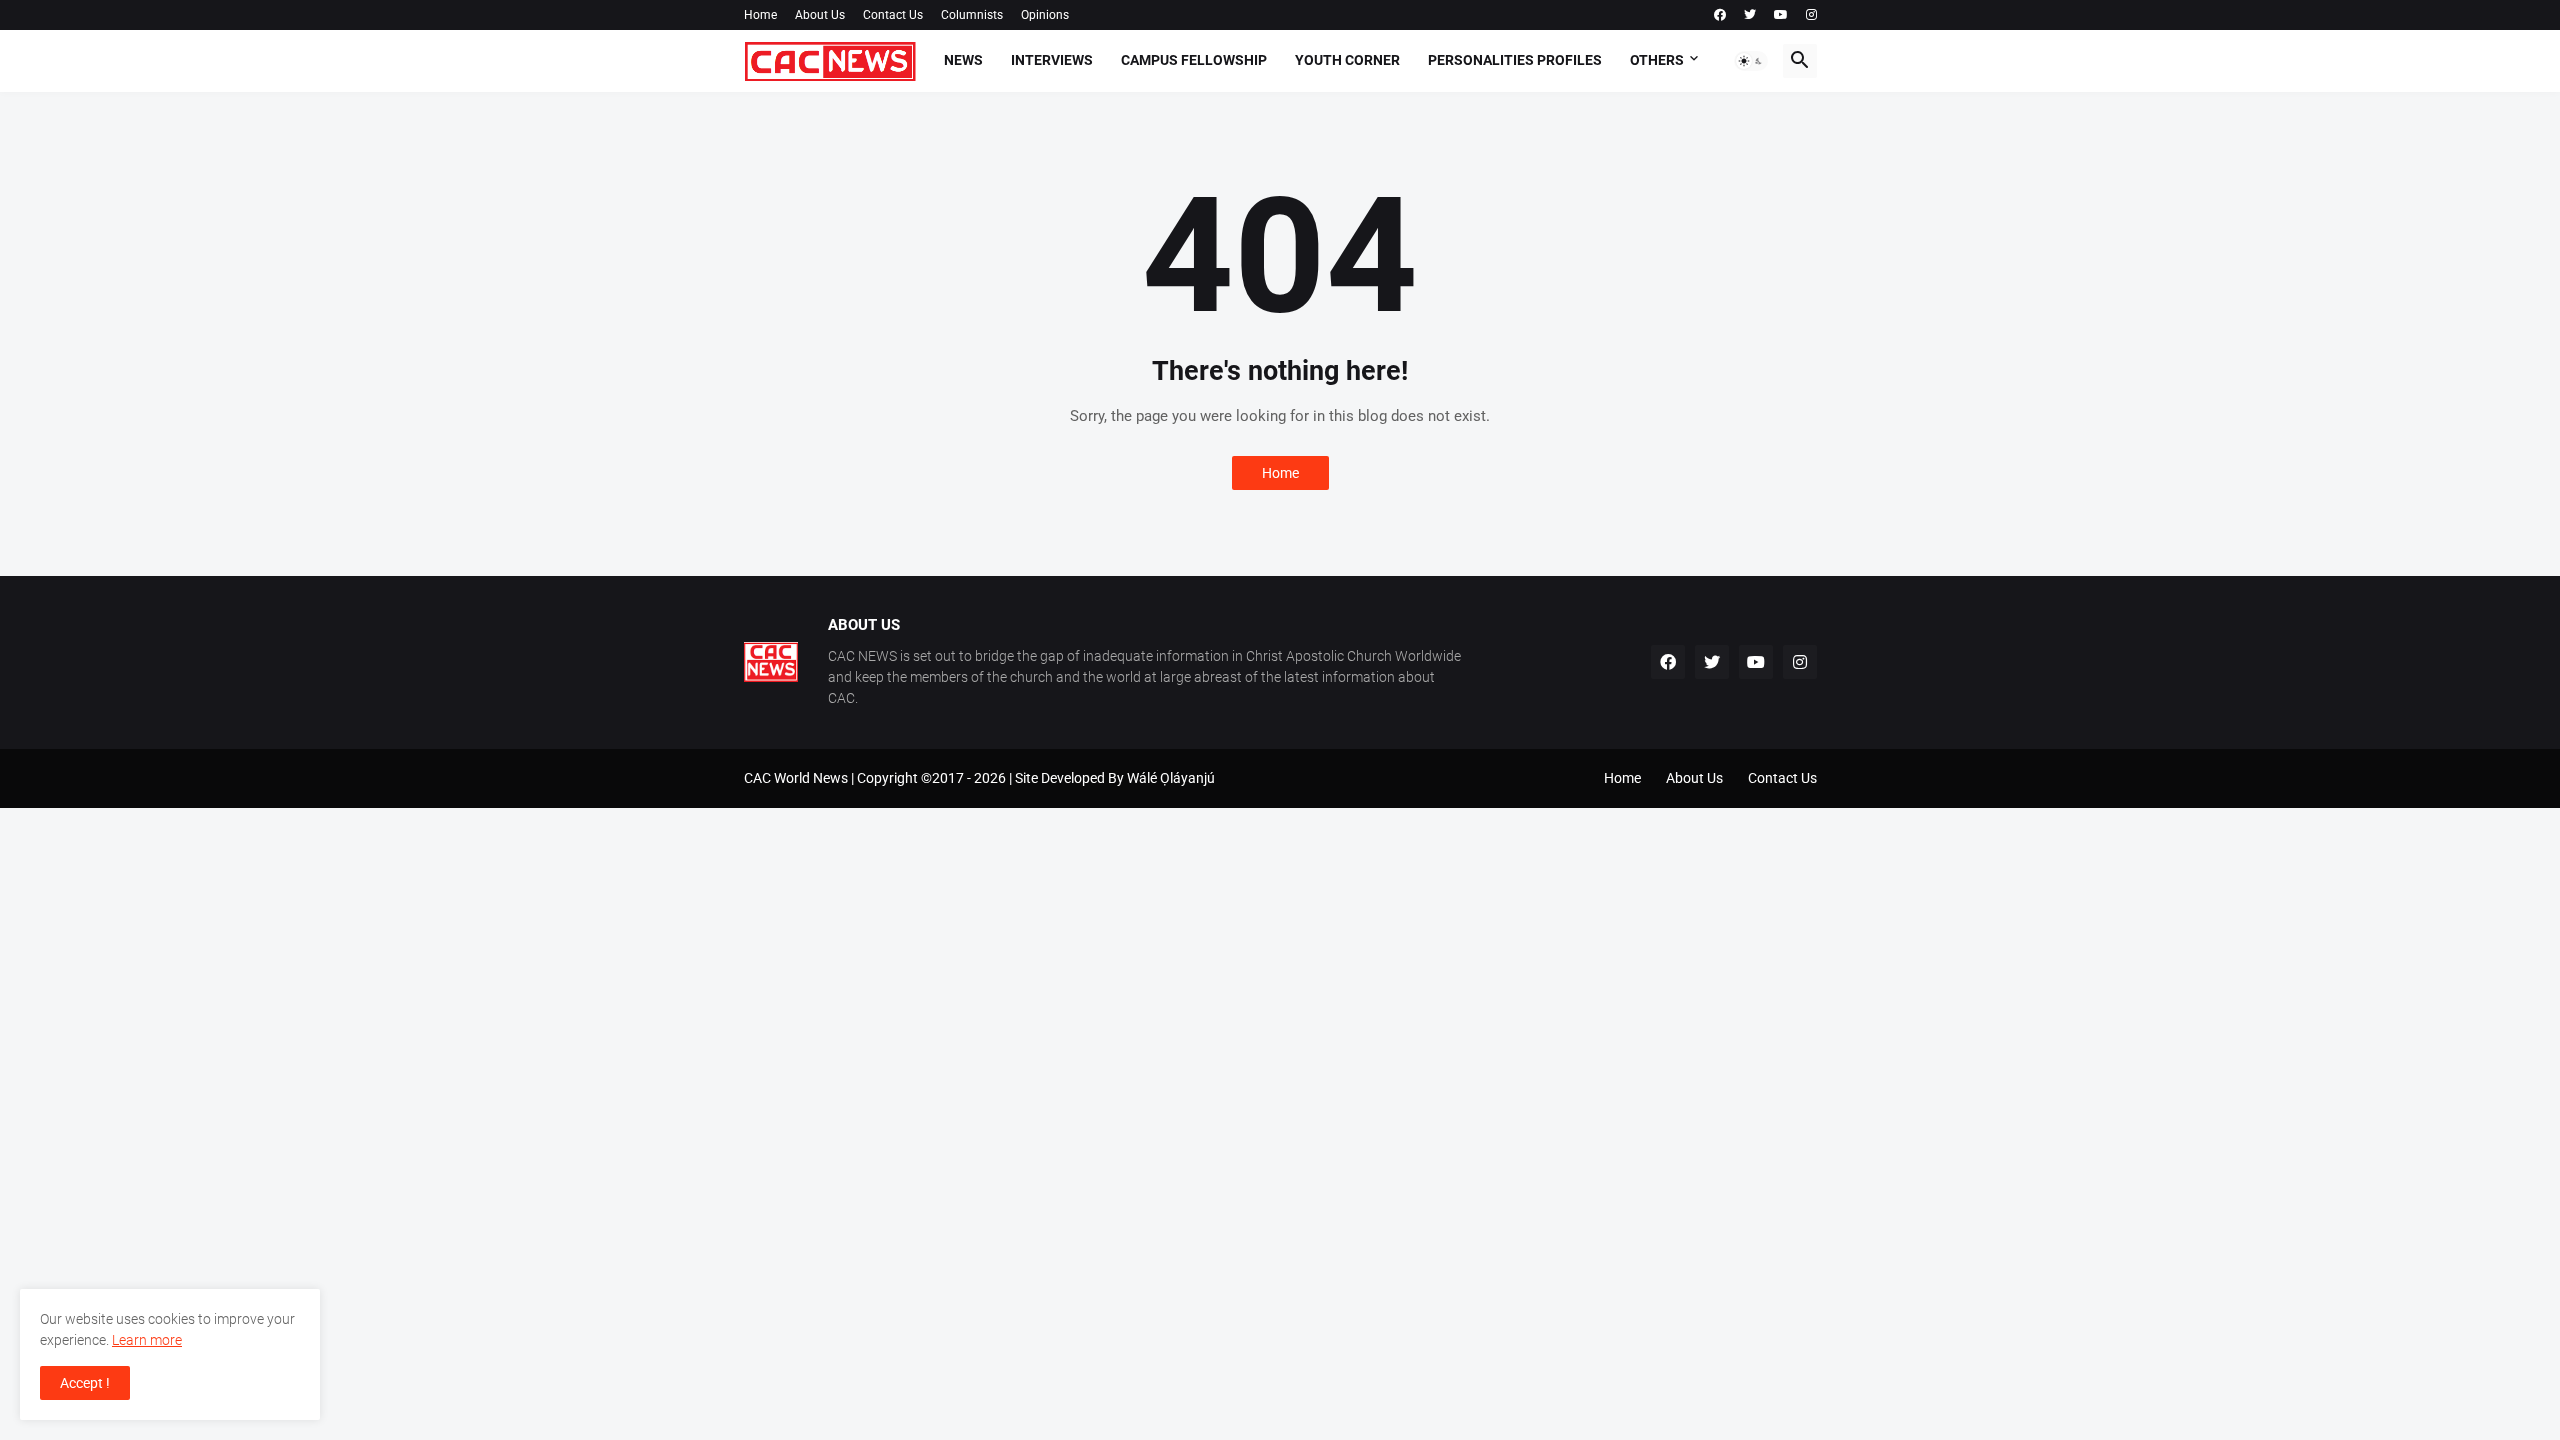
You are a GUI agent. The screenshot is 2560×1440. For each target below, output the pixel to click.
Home (760, 15)
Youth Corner (1347, 60)
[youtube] (1781, 15)
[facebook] (1720, 15)
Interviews (1052, 60)
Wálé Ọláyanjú (1171, 778)
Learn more (147, 1340)
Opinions (1045, 15)
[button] (1751, 61)
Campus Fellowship (1194, 60)
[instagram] (1811, 15)
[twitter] (1750, 15)
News (963, 60)
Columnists (972, 15)
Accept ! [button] (85, 1383)
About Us (820, 15)
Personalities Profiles (1515, 60)
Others (1657, 60)
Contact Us (893, 15)
